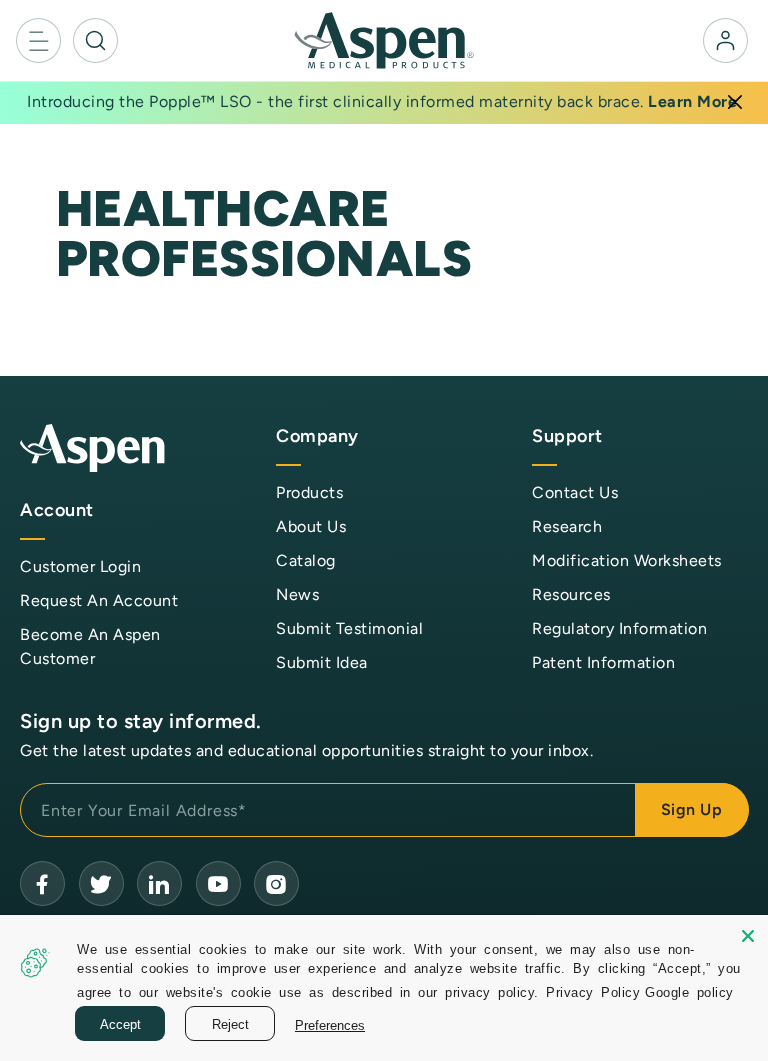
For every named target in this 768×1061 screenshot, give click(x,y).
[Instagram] (276, 883)
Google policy (689, 991)
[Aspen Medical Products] (384, 39)
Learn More (692, 101)
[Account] (725, 40)
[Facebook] (42, 883)
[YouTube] (159, 883)
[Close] (735, 102)
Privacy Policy (593, 991)
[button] (38, 40)
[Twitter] (101, 883)
